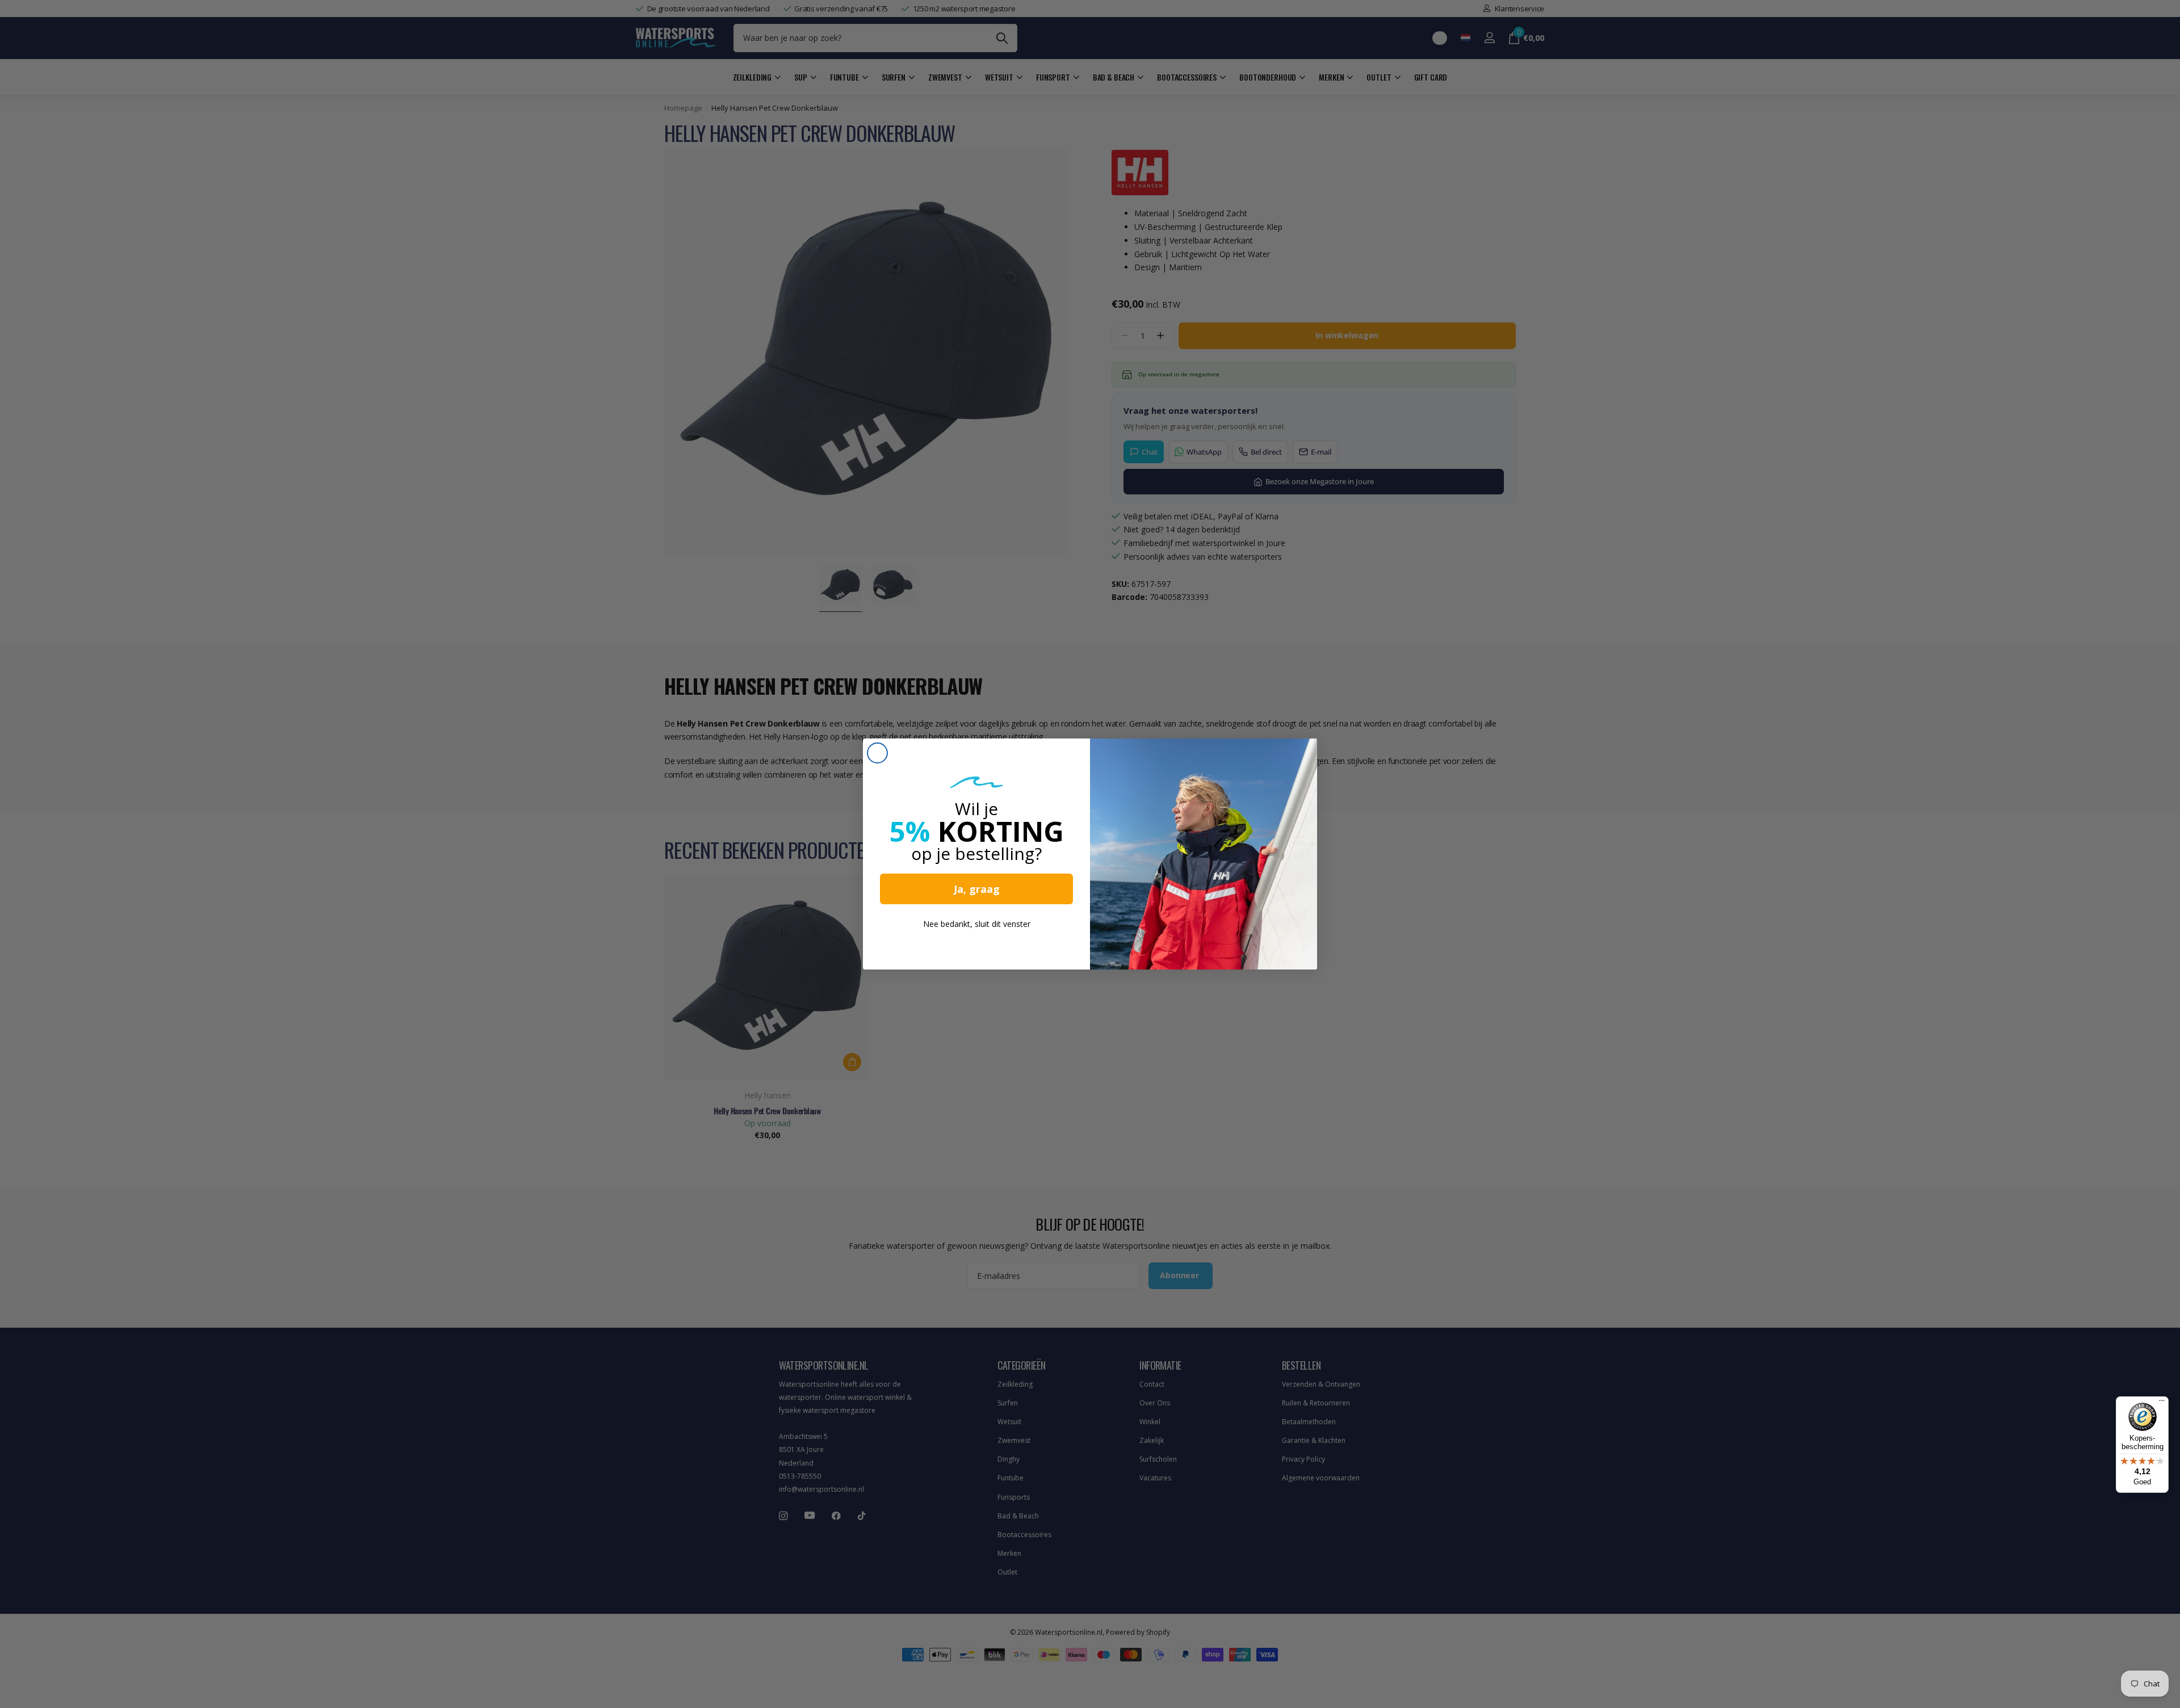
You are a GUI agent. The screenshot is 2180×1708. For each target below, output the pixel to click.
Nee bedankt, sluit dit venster (977, 924)
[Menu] (2162, 1403)
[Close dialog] (877, 753)
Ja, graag (977, 889)
